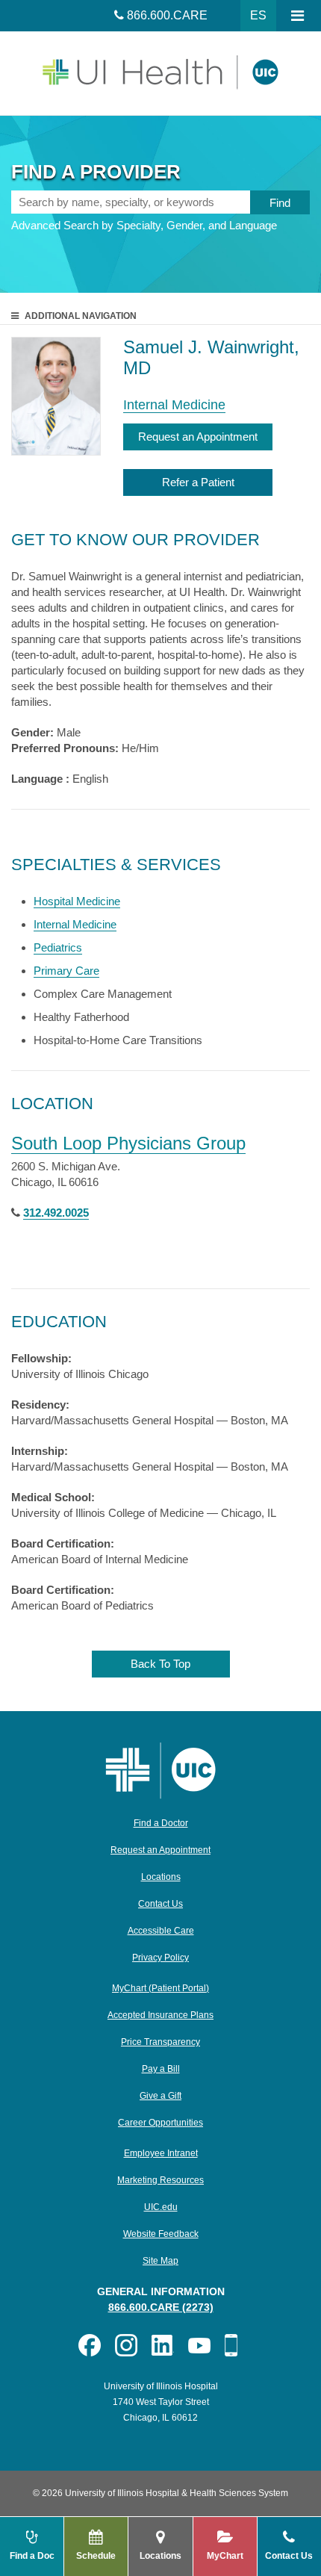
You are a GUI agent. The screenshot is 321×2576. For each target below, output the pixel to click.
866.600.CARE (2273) (161, 2307)
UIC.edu (161, 2207)
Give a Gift (160, 2096)
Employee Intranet (161, 2153)
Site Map (160, 2261)
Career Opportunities (160, 2123)
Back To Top (160, 1664)
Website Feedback (161, 2234)
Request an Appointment (198, 437)
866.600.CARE (167, 15)
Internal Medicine (174, 405)
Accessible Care (161, 1931)
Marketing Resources (160, 2180)
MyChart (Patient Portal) (160, 1988)
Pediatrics (58, 947)
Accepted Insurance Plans (160, 2015)
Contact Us (160, 1904)
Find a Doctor (161, 1823)
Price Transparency (160, 2042)
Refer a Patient (198, 482)
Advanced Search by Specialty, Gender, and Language (144, 225)
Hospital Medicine (77, 901)
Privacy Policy (160, 1958)
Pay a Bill (161, 2069)
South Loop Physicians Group (128, 1143)
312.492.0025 (56, 1213)
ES (258, 15)
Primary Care (66, 971)
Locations (161, 1877)
